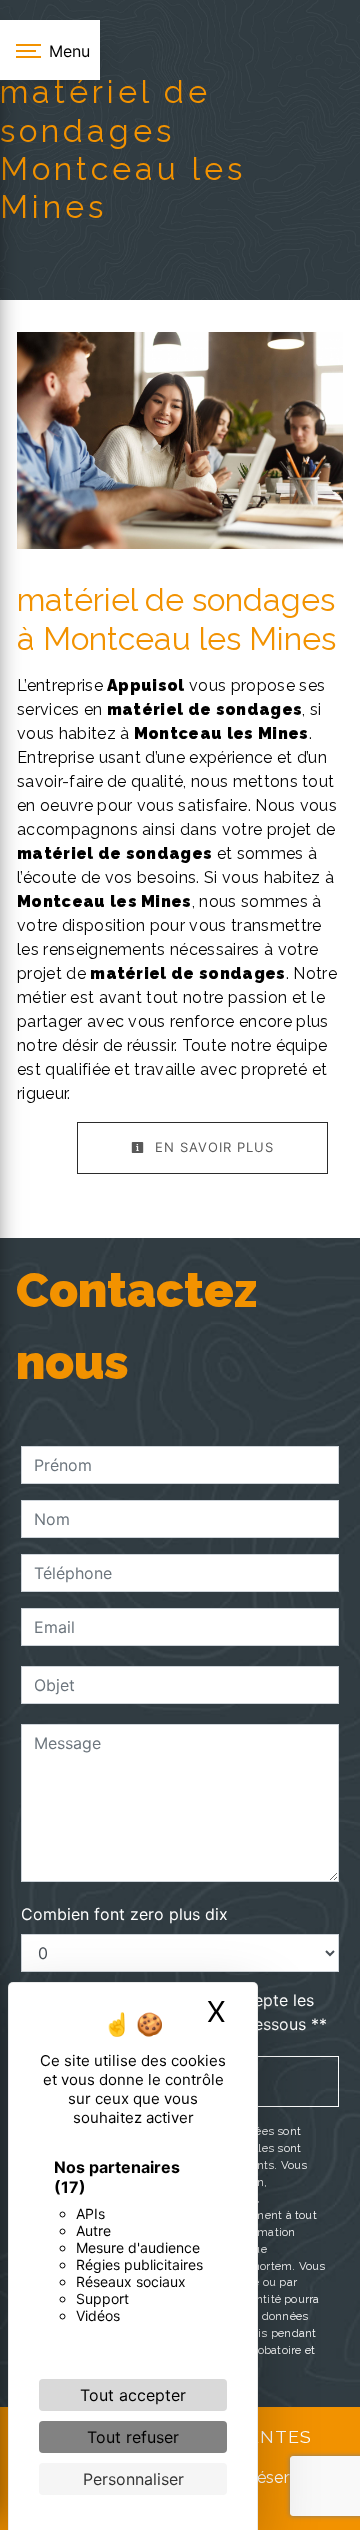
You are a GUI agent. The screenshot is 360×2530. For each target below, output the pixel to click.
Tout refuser (133, 2437)
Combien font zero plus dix (124, 1914)
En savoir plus (212, 1147)
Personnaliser (133, 2479)
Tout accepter (133, 2395)
